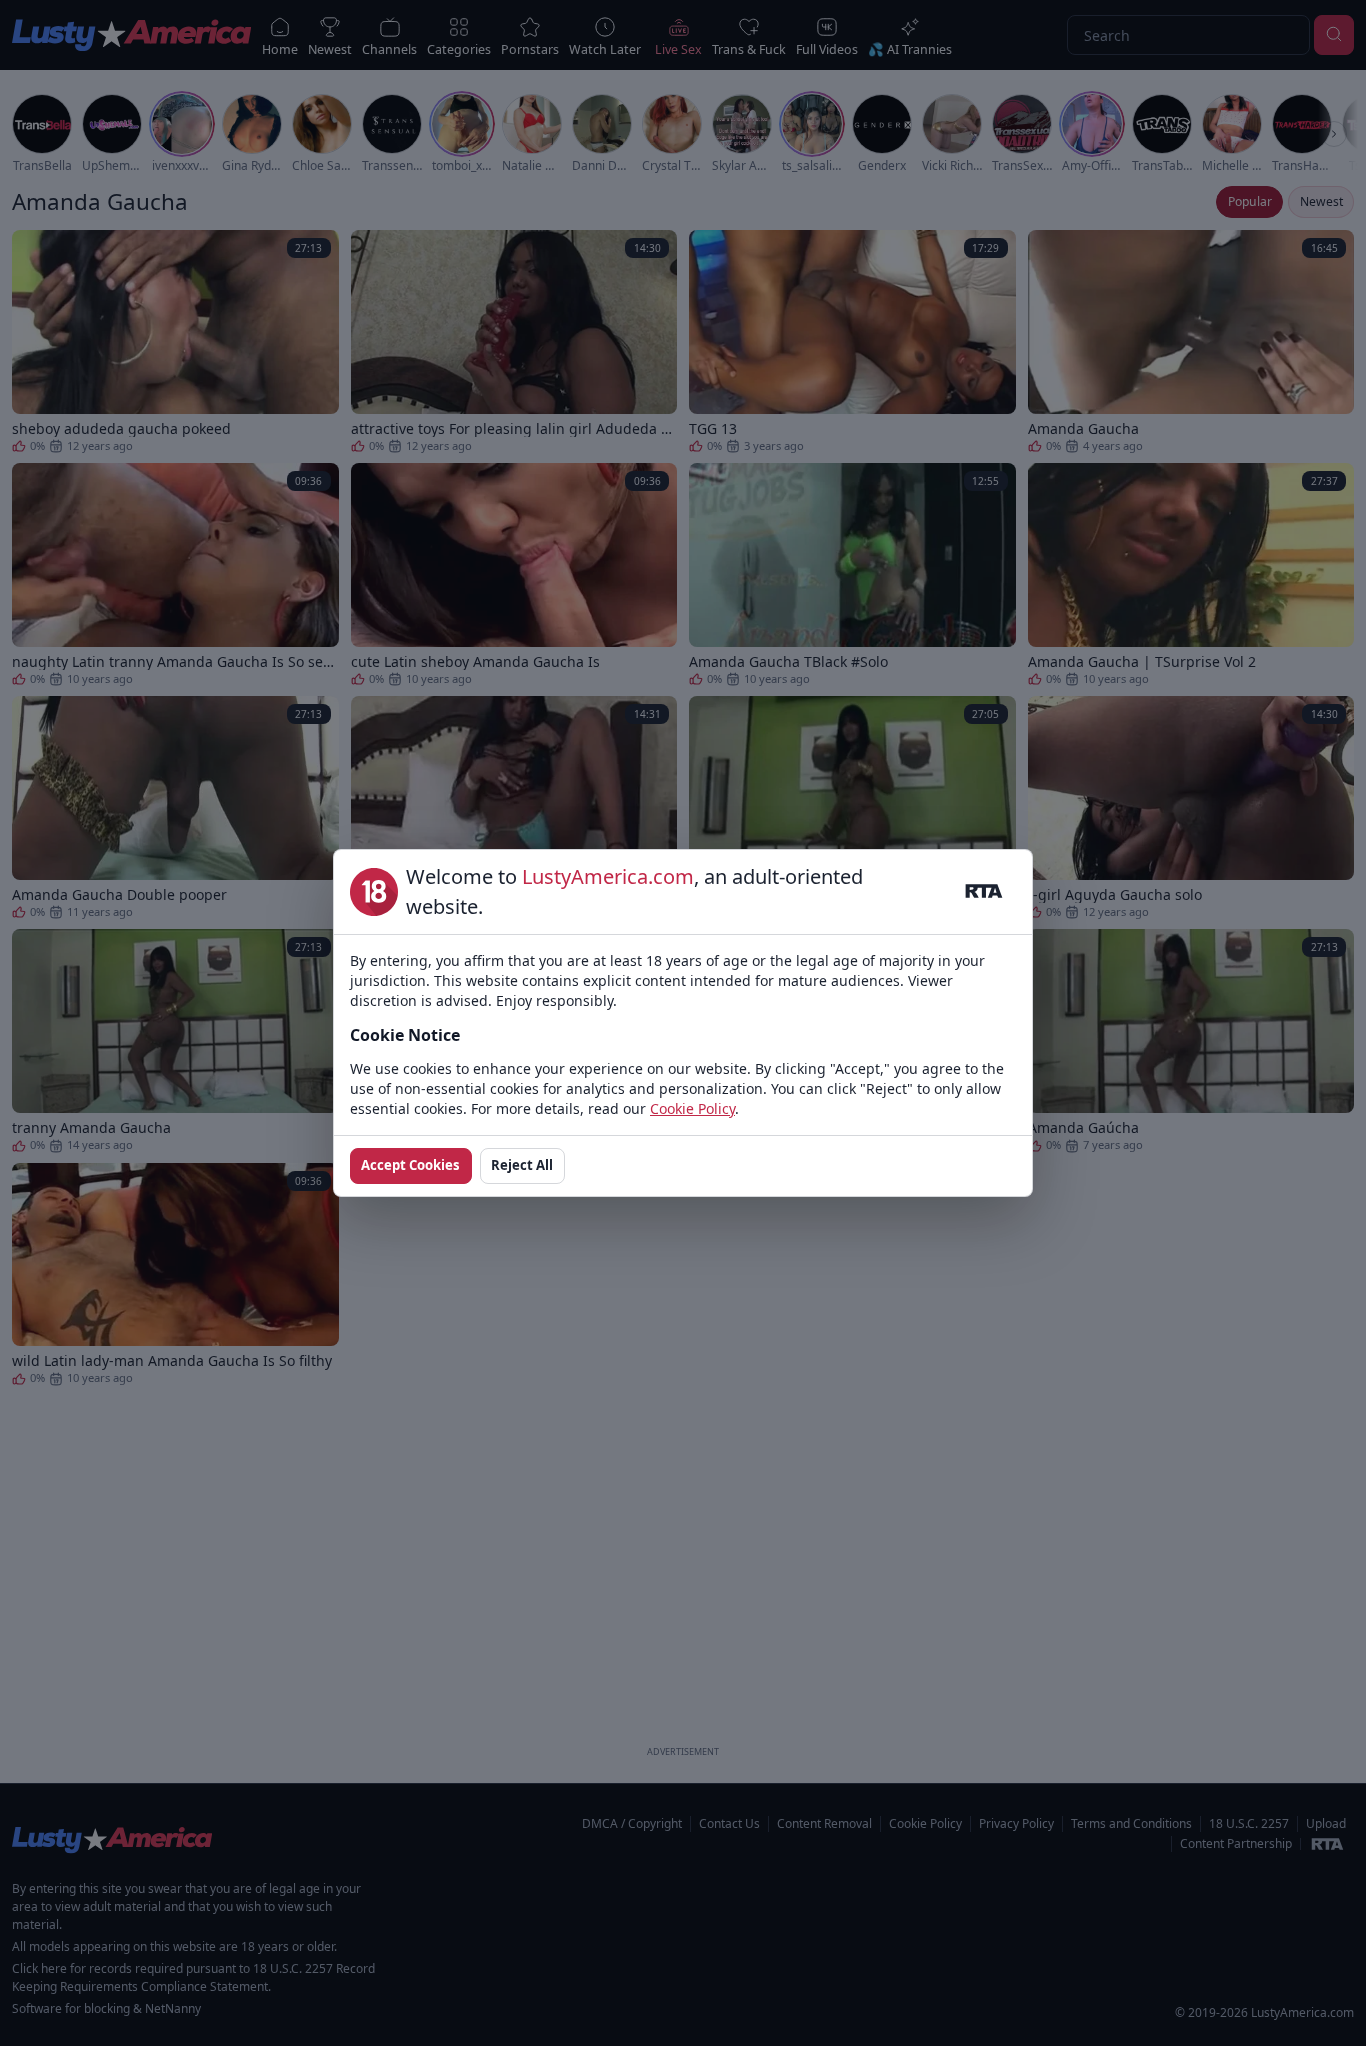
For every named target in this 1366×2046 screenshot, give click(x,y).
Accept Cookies (410, 1165)
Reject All (522, 1165)
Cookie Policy (692, 1108)
